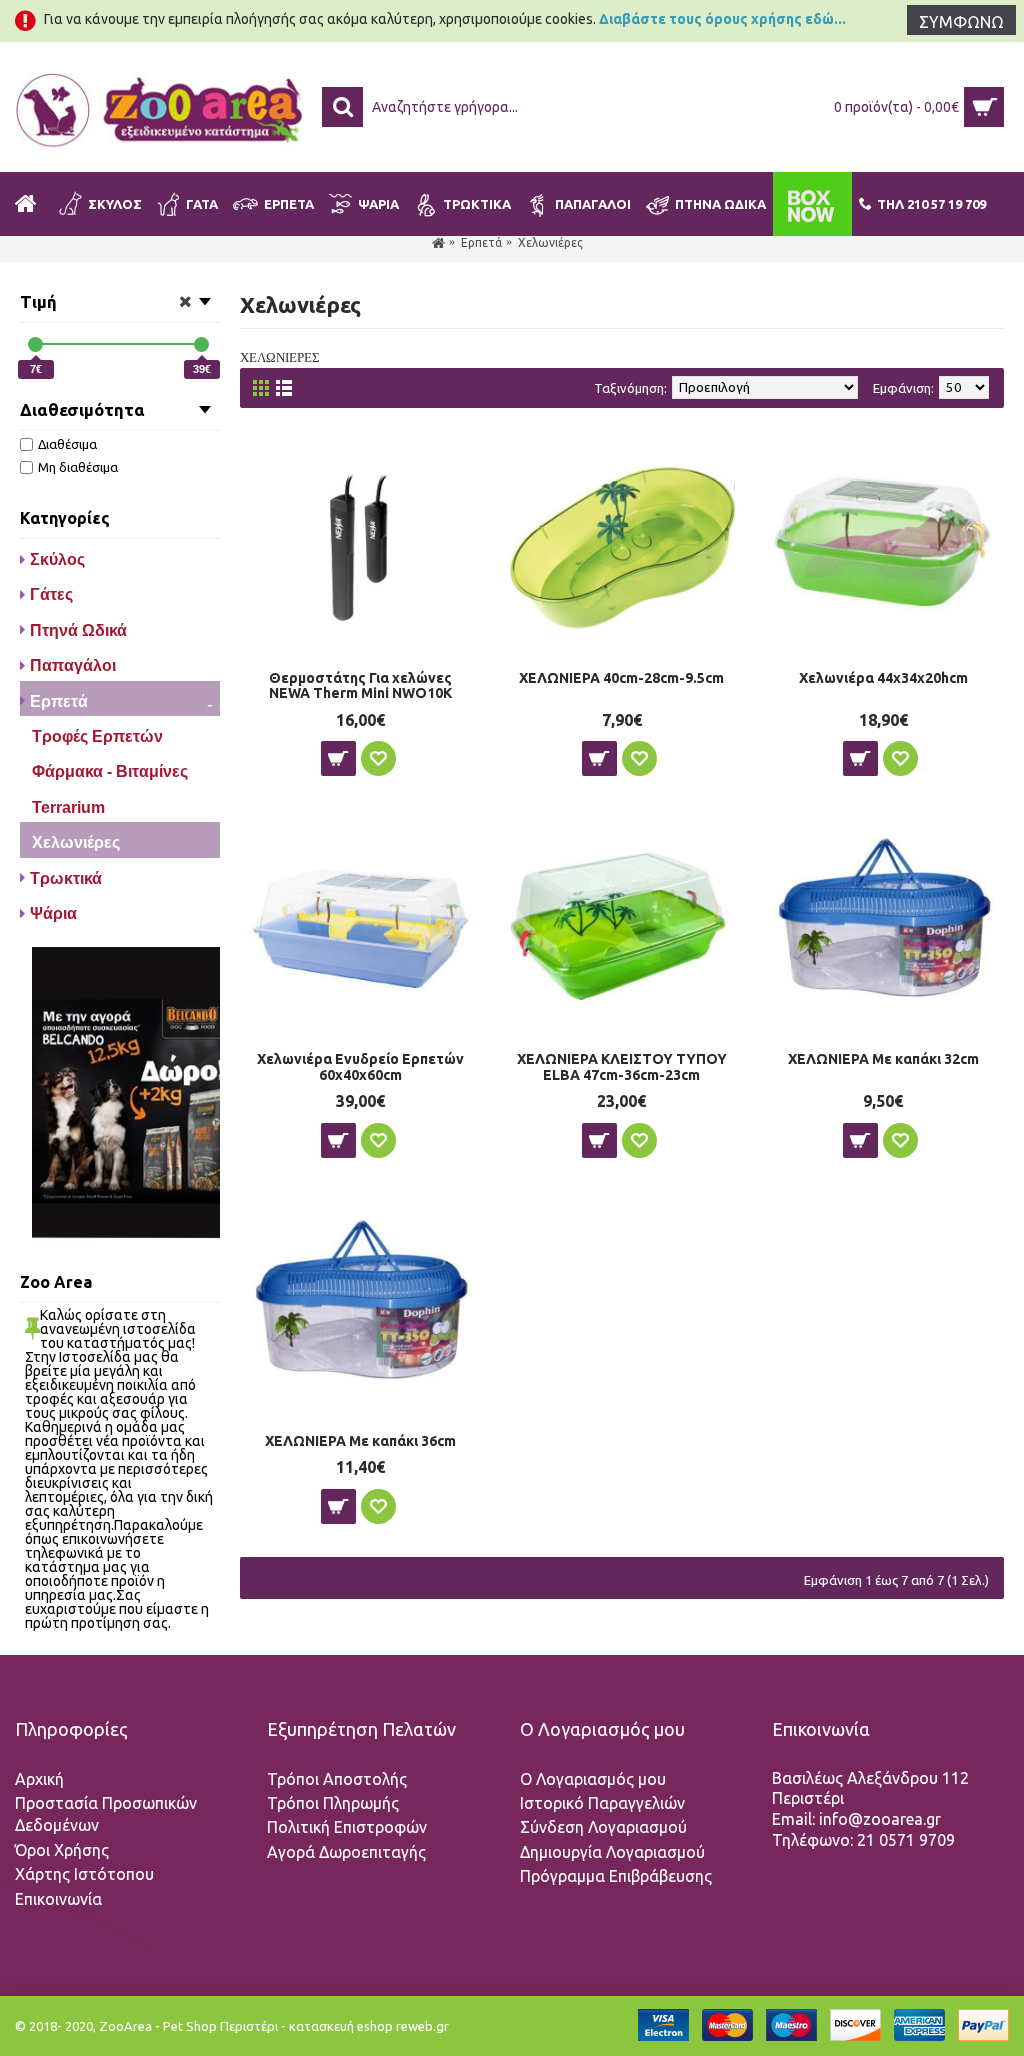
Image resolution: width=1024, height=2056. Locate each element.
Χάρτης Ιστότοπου (84, 1874)
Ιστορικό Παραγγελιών (602, 1803)
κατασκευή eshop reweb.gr (369, 2026)
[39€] (201, 344)
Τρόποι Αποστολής (337, 1779)
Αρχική (39, 1779)
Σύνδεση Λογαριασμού (603, 1827)
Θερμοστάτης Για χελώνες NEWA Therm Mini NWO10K (360, 685)
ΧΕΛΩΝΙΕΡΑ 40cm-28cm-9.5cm (621, 678)
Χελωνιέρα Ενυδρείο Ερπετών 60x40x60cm (360, 1066)
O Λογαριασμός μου (593, 1779)
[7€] (35, 344)
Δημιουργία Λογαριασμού (612, 1852)
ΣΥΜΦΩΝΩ (961, 22)
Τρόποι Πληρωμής (333, 1803)
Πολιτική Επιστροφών (347, 1827)
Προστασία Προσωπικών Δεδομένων (106, 1814)
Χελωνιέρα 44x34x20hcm (883, 678)
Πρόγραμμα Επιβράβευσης (616, 1876)
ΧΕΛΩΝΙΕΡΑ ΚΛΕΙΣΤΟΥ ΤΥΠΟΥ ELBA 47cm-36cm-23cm (622, 1066)
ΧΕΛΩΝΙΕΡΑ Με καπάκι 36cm (360, 1441)
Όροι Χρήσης (62, 1850)
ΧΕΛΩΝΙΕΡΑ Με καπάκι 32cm (883, 1059)
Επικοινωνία (58, 1899)
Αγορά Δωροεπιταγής (346, 1852)
